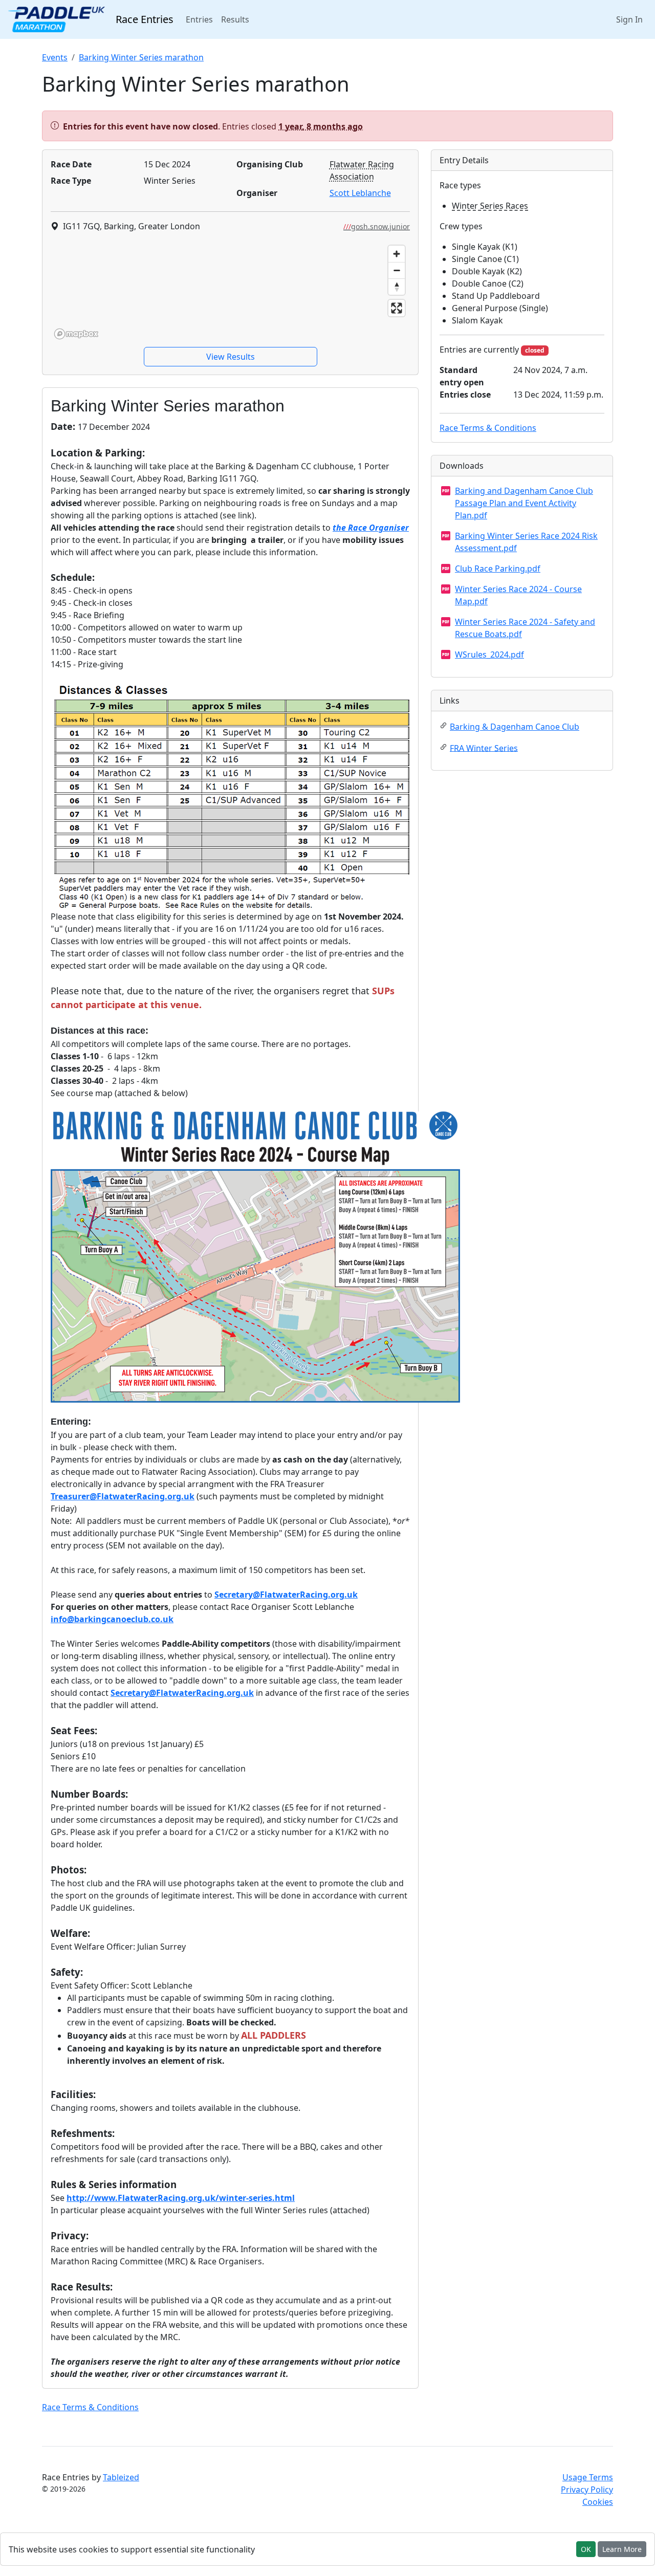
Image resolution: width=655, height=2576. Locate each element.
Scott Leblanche (360, 193)
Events (55, 57)
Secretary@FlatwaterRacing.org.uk (286, 1595)
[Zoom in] (397, 254)
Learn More (622, 2549)
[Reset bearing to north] (397, 287)
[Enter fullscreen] (397, 308)
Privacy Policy (587, 2490)
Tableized (121, 2477)
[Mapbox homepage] (76, 334)
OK (586, 2549)
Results (235, 19)
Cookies (598, 2502)
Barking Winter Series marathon (141, 57)
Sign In (629, 19)
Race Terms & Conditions (90, 2407)
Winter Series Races (490, 206)
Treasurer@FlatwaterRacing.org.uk (123, 1496)
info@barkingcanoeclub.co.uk (112, 1619)
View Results (231, 357)
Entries (201, 19)
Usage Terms (588, 2477)
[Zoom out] (397, 270)
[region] (230, 292)
